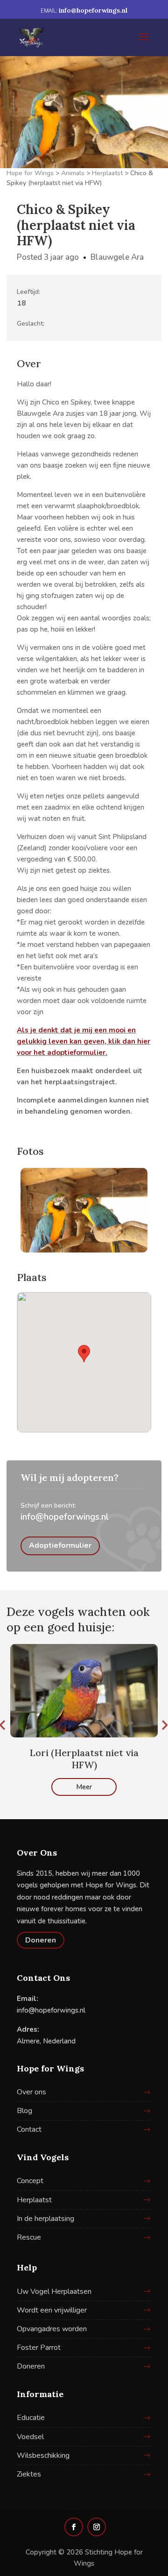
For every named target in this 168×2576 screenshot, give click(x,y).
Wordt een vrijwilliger (52, 2310)
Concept (30, 2181)
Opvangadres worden (52, 2329)
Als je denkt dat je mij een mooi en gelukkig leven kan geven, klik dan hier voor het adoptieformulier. (84, 1041)
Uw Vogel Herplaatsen (54, 2291)
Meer (84, 1787)
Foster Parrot (39, 2348)
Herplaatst (34, 2200)
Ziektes (29, 2474)
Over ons (31, 2092)
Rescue (29, 2237)
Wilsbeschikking (43, 2455)
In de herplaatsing (45, 2219)
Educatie (31, 2418)
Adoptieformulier (60, 1545)
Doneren (41, 1940)
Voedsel (30, 2437)
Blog (24, 2111)
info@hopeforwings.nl (65, 1517)
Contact (29, 2129)
